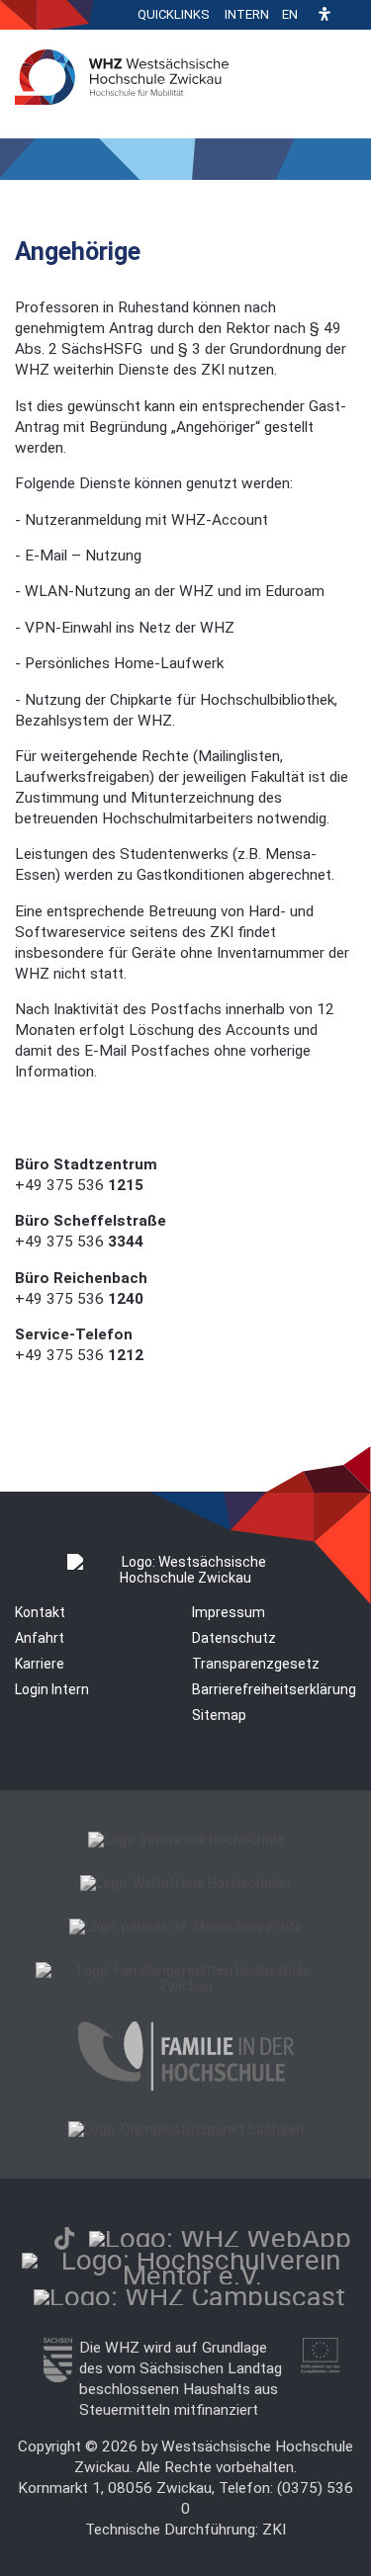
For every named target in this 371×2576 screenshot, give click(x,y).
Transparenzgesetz (256, 1664)
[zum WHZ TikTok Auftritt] (64, 2238)
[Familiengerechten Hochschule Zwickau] (185, 1986)
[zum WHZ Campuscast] (189, 2297)
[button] (325, 15)
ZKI (274, 2530)
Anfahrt (40, 1638)
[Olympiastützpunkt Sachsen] (186, 2129)
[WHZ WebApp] (220, 2238)
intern (247, 14)
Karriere (40, 1664)
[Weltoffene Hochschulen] (185, 1883)
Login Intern (52, 1689)
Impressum (229, 1612)
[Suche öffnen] (351, 15)
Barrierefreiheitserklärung (274, 1689)
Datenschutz (234, 1638)
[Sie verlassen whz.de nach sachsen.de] (58, 2377)
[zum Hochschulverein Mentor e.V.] (192, 2276)
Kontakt (40, 1612)
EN (290, 14)
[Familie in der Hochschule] (186, 2086)
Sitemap (219, 1715)
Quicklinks (174, 14)
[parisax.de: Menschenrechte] (186, 1927)
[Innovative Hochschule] (186, 1840)
